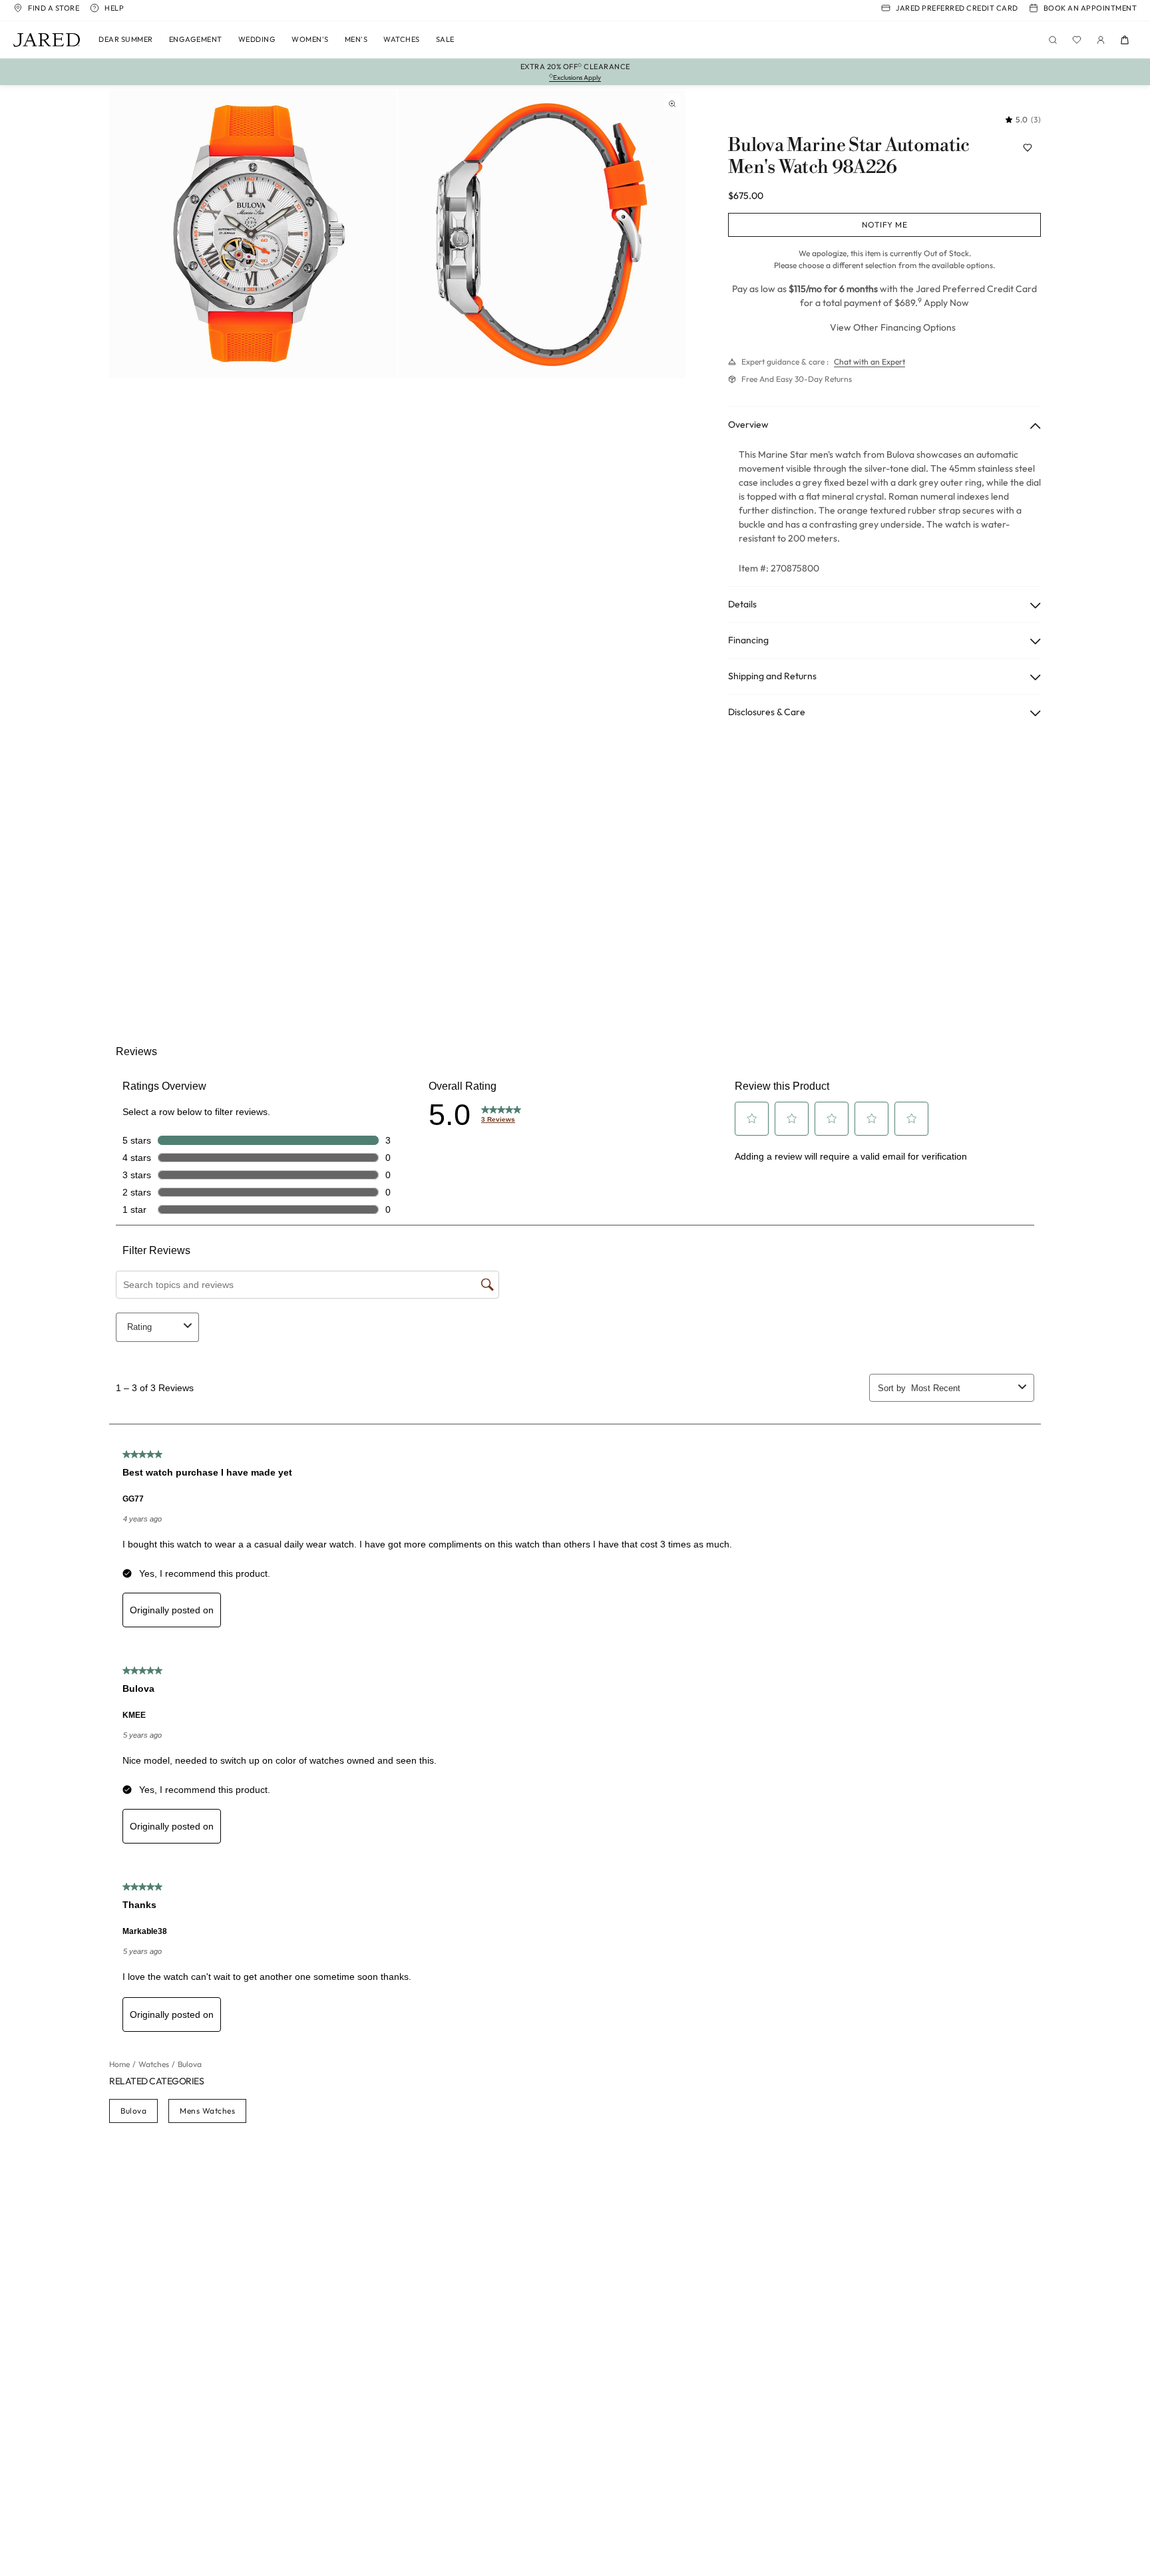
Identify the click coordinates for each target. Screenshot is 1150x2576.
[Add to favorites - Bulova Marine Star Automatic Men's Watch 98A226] (1028, 148)
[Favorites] (1077, 40)
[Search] (1053, 40)
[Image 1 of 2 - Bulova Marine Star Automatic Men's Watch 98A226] (253, 234)
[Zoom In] (672, 104)
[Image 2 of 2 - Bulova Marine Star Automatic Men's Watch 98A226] (542, 234)
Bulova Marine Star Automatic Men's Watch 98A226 (849, 157)
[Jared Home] (47, 40)
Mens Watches (207, 2111)
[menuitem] (126, 40)
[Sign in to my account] (1101, 40)
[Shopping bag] (1125, 40)
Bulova (133, 2111)
